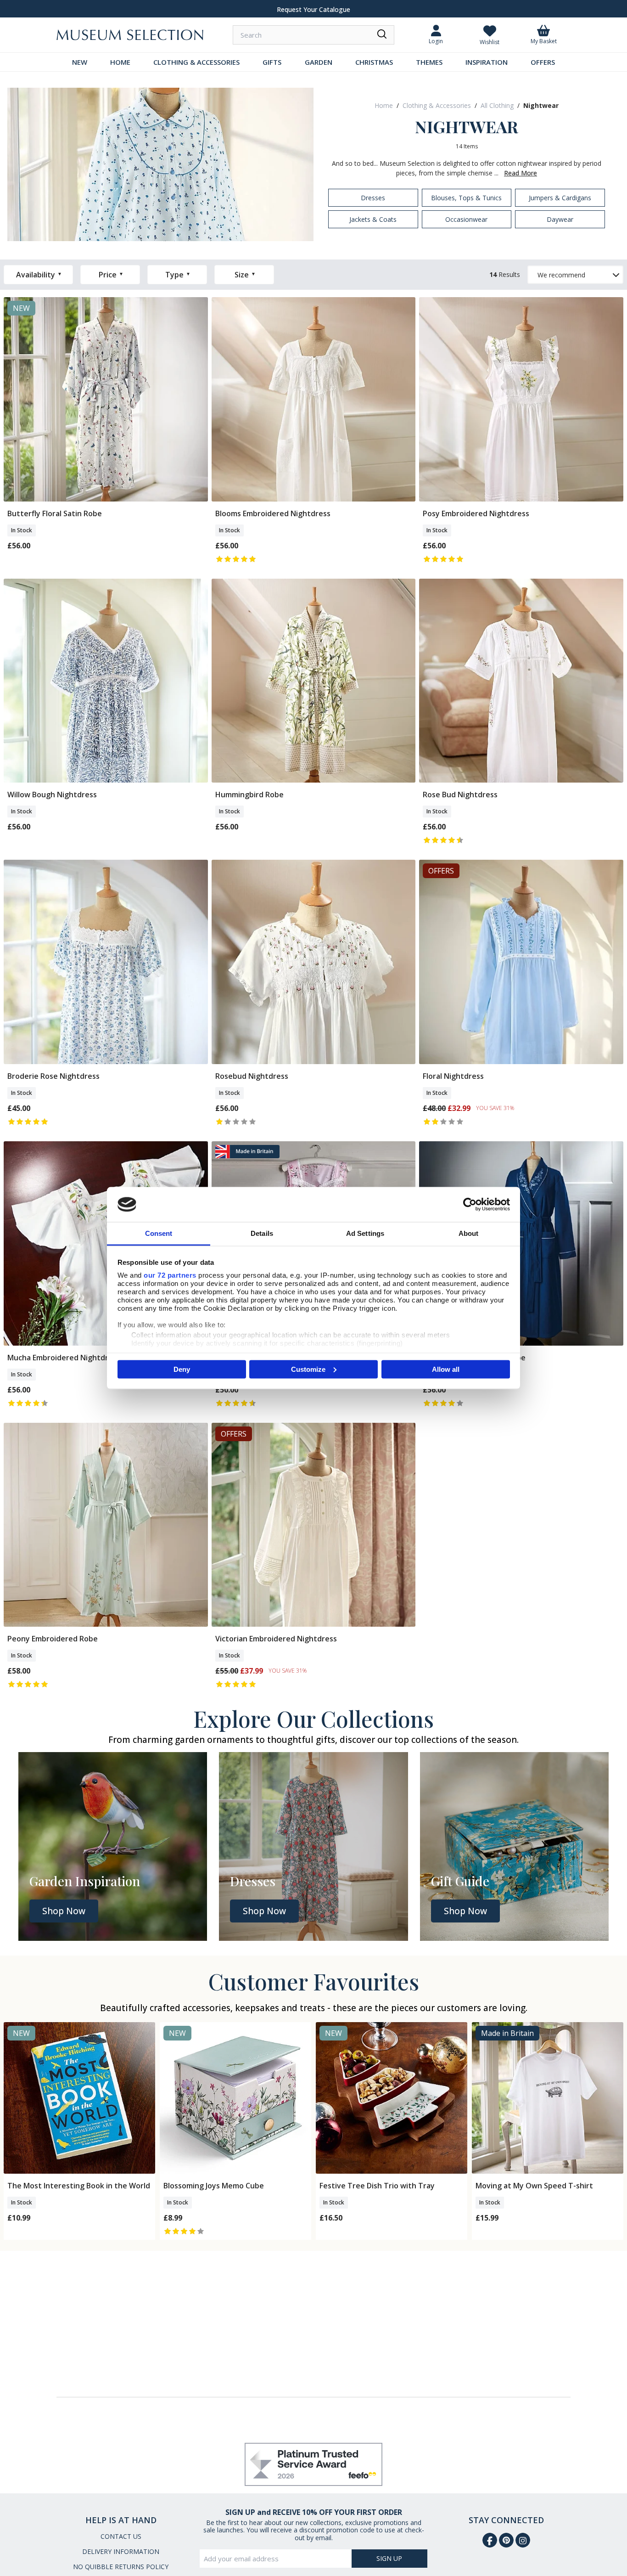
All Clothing (497, 105)
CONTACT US (121, 2536)
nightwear (541, 105)
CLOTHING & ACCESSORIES (196, 62)
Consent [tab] (159, 1233)
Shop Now (64, 1911)
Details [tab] (262, 1233)
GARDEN (319, 62)
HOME (120, 62)
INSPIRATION (487, 62)
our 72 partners (170, 1275)
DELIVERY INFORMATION (121, 2551)
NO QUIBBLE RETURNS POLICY (121, 2567)
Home (384, 105)
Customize (308, 1369)
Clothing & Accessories (437, 105)
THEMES (429, 62)
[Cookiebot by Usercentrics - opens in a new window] (470, 1204)
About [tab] (469, 1233)
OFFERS (543, 62)
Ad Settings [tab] (365, 1233)
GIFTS (272, 62)
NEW (80, 62)
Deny (182, 1369)
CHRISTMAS (374, 62)
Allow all (446, 1369)
